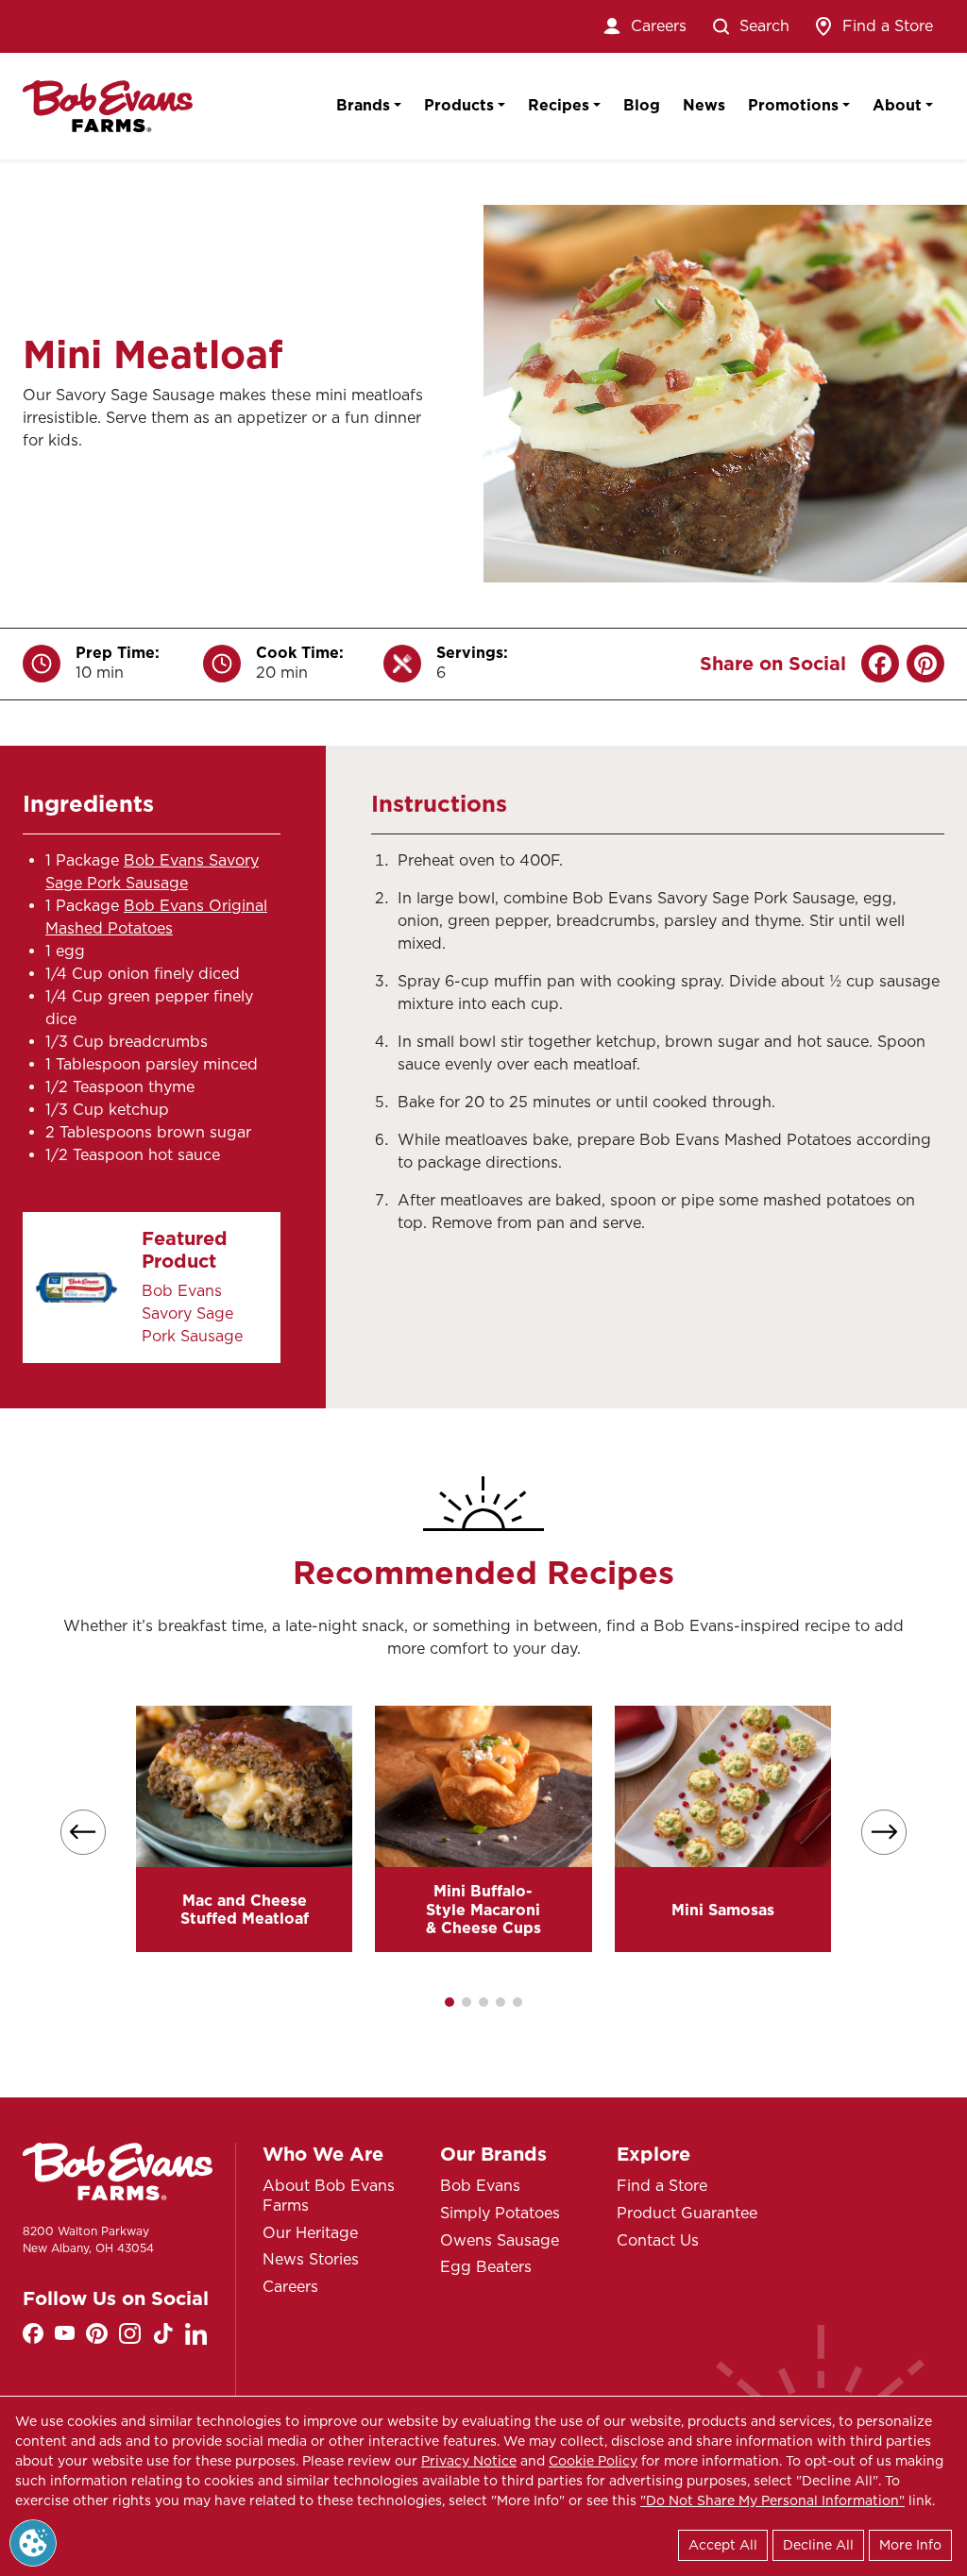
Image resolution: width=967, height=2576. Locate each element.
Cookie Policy (593, 2461)
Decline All (818, 2545)
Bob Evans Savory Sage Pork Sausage (192, 1313)
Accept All (723, 2545)
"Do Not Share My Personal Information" (772, 2500)
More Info (910, 2545)
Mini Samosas (723, 1910)
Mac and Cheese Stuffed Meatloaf (245, 1910)
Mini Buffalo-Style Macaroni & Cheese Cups (483, 1909)
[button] (450, 2002)
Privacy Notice (469, 2461)
